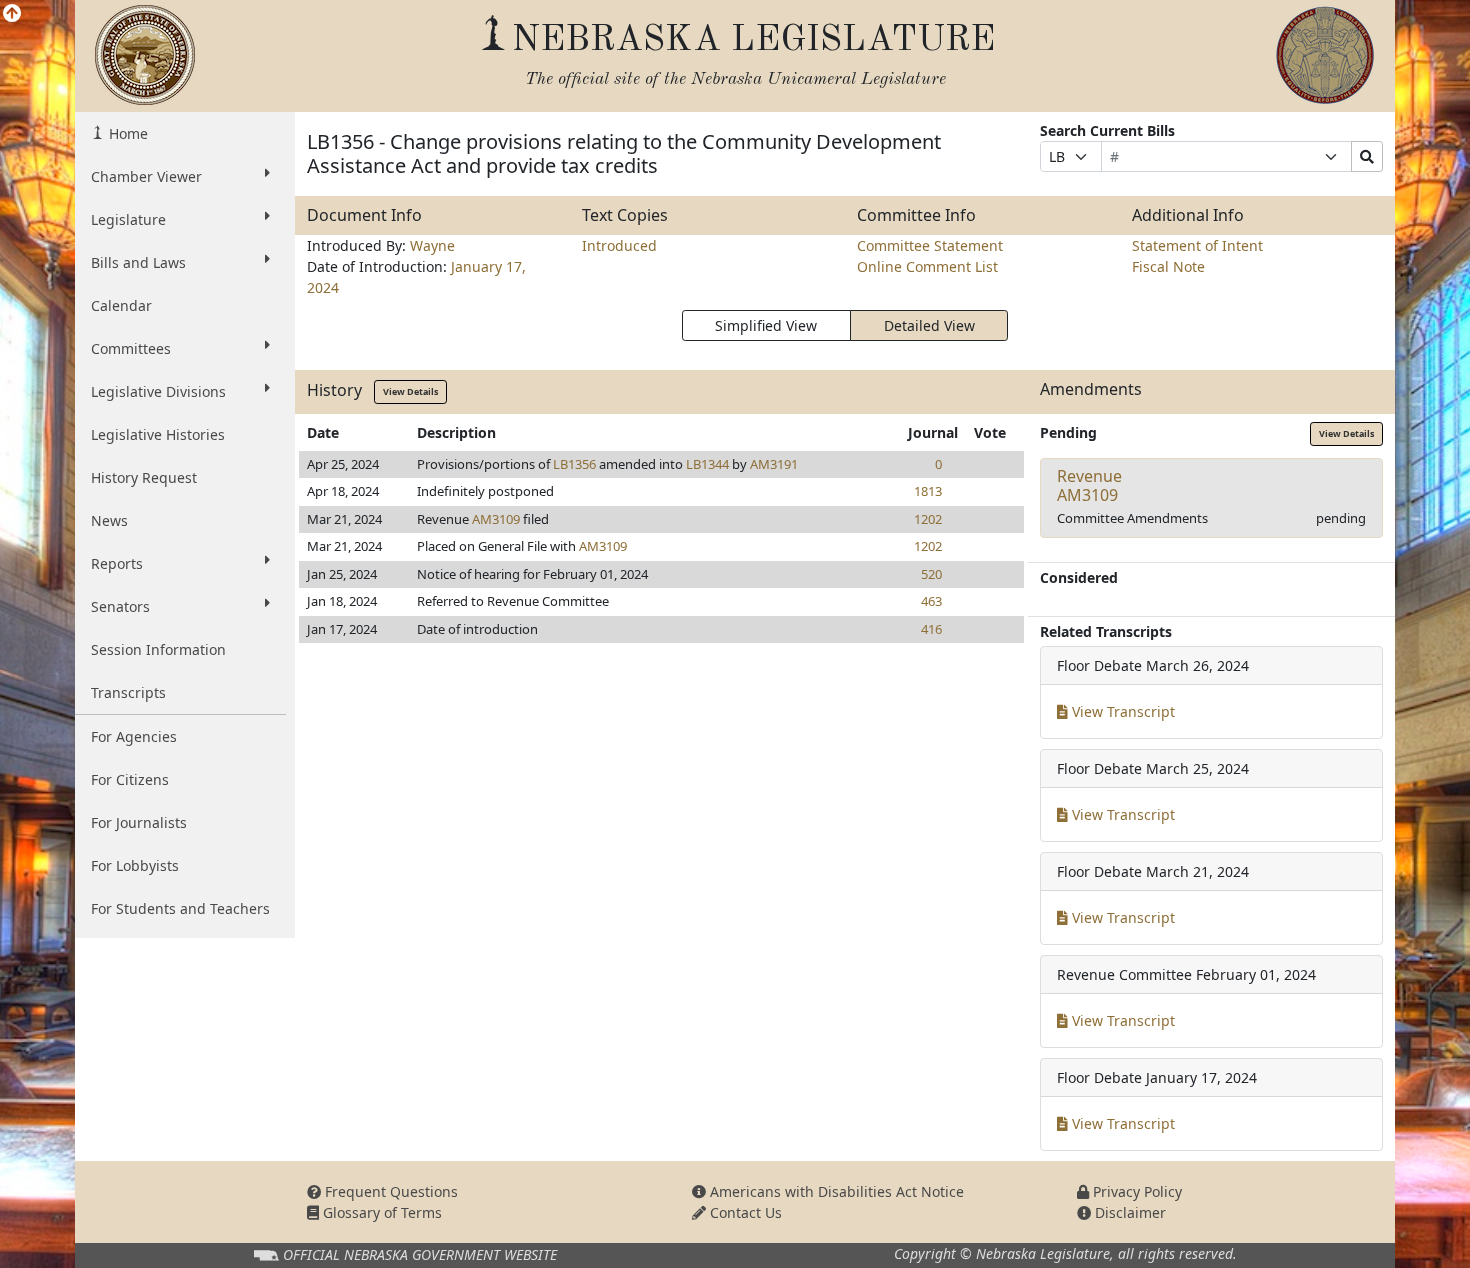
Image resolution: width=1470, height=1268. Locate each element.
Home (126, 133)
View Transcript (1121, 711)
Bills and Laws (138, 262)
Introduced (619, 245)
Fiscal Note (1168, 266)
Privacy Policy (1135, 1191)
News (109, 520)
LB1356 (574, 464)
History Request (144, 477)
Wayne (432, 245)
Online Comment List (927, 266)
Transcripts (128, 692)
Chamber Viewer (146, 176)
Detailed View (929, 325)
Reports (117, 563)
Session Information (158, 649)
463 (931, 601)
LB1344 (707, 464)
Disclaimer (1128, 1212)
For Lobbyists (135, 865)
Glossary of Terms (380, 1212)
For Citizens (130, 779)
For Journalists (139, 822)
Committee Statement (930, 245)
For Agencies (134, 736)
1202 (928, 519)
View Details (410, 391)
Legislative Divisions (158, 391)
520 (931, 574)
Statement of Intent (1197, 245)
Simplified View (766, 325)
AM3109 (496, 519)
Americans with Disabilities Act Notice (835, 1191)
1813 (928, 491)
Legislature (128, 219)
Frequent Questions (389, 1191)
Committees (131, 348)
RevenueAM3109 (1089, 485)
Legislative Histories (158, 434)
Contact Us (744, 1212)
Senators (120, 606)
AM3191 (774, 464)
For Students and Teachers (180, 908)
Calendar (121, 305)
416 (931, 629)
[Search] (1367, 156)
